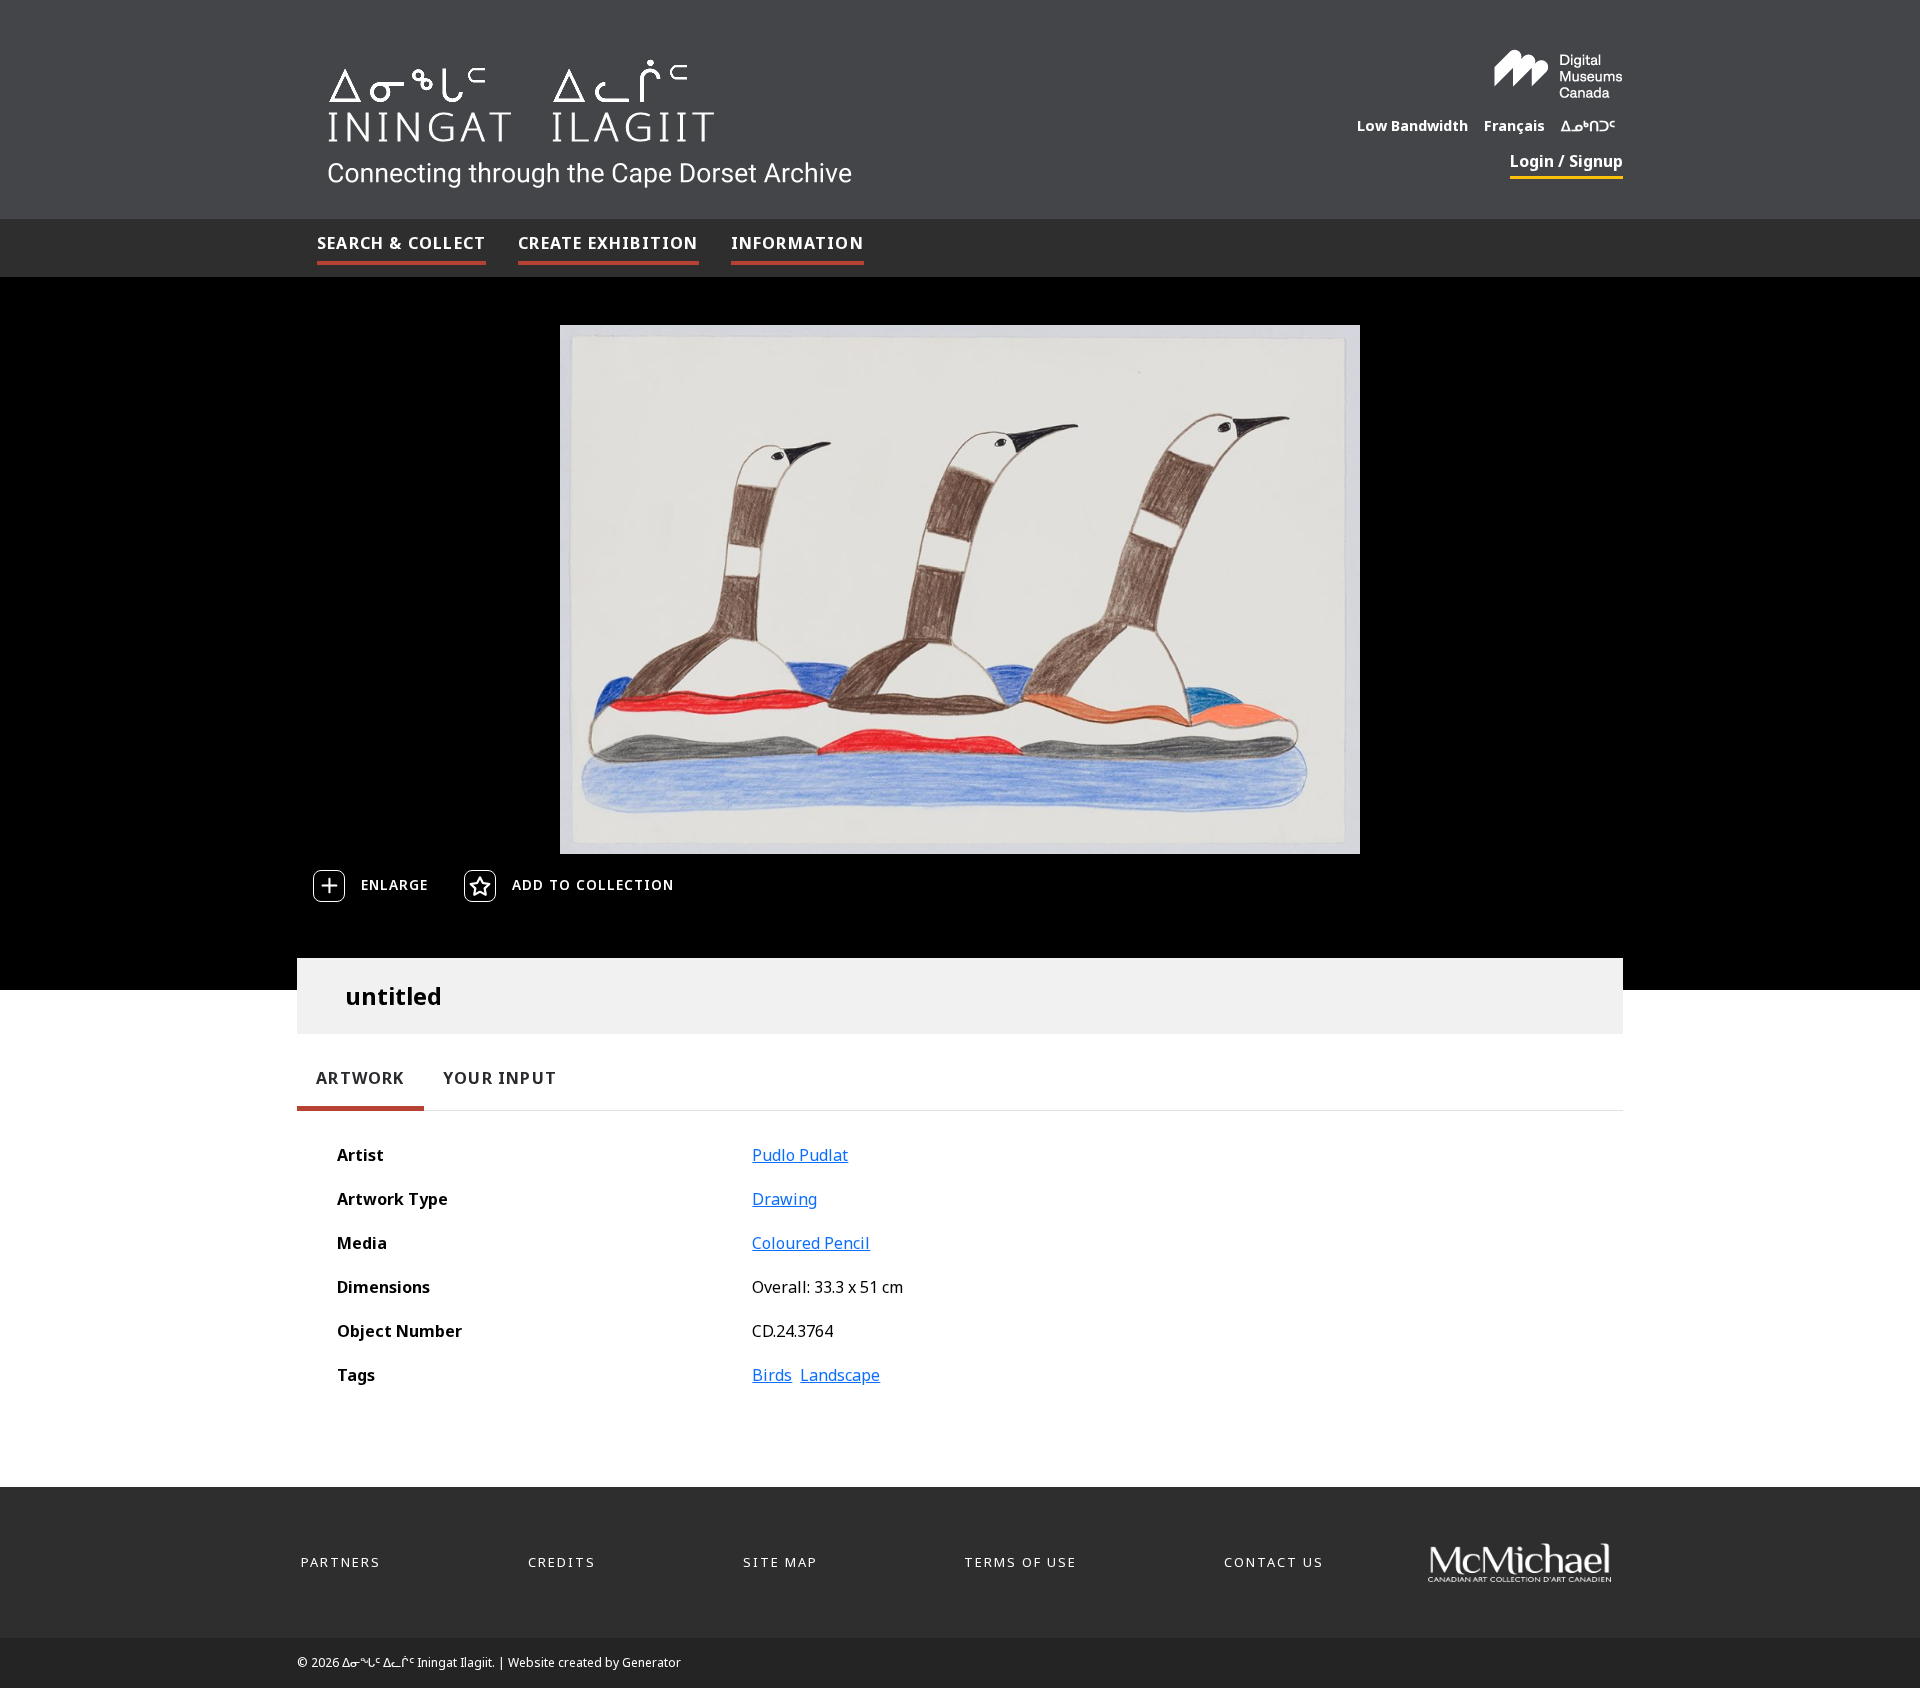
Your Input (500, 1078)
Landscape (840, 1375)
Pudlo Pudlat (800, 1155)
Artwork (360, 1078)
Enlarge (394, 884)
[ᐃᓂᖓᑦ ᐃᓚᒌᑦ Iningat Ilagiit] (739, 116)
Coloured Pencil (811, 1243)
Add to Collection (593, 884)
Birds (772, 1375)
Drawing (784, 1199)
